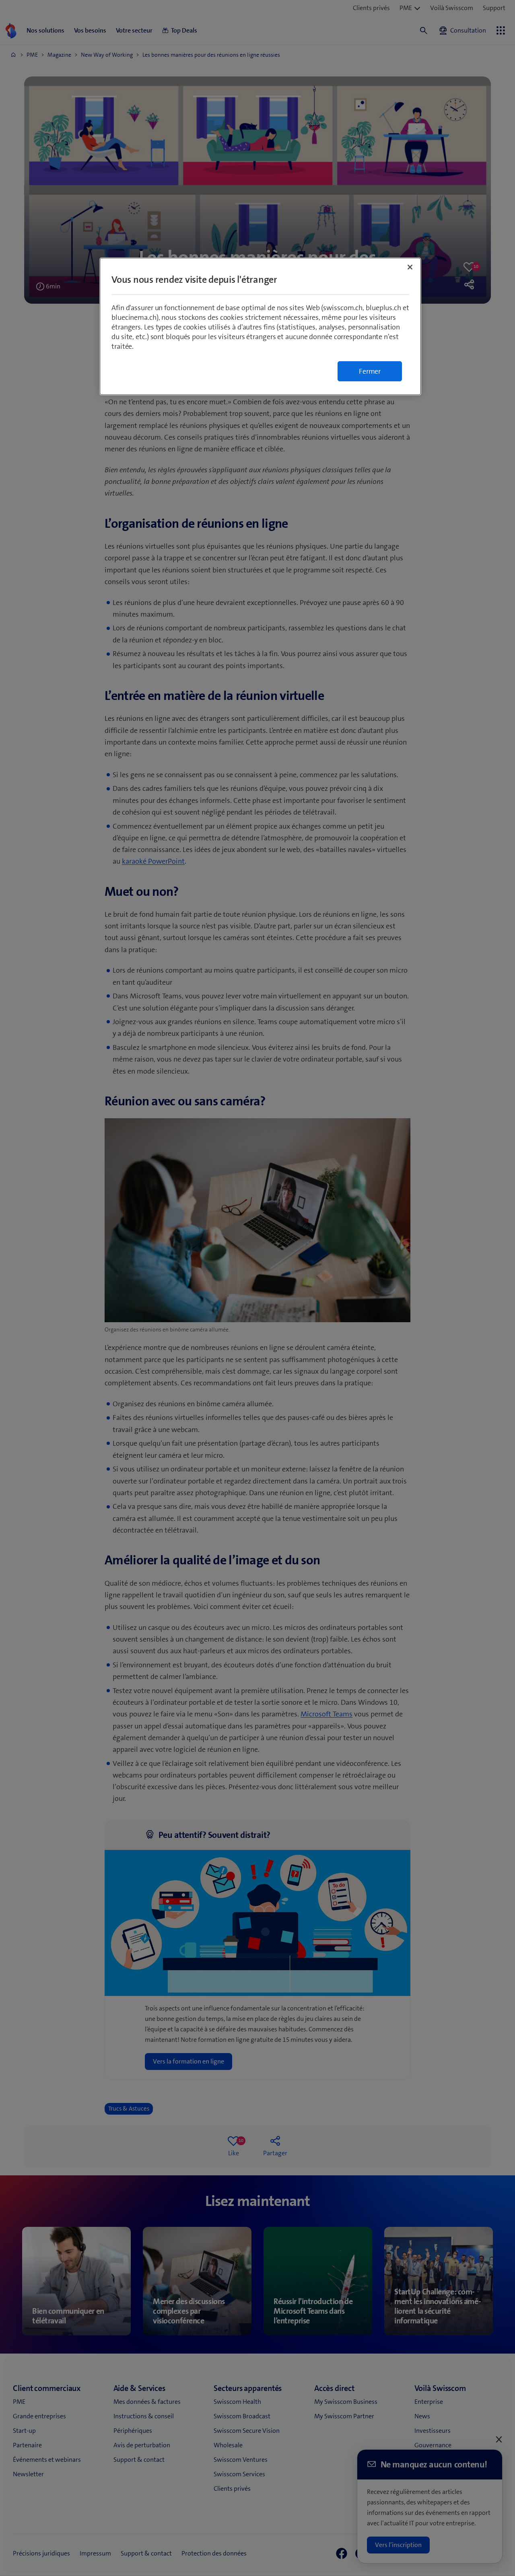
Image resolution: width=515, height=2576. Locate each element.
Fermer (370, 371)
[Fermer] (410, 267)
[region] (260, 326)
